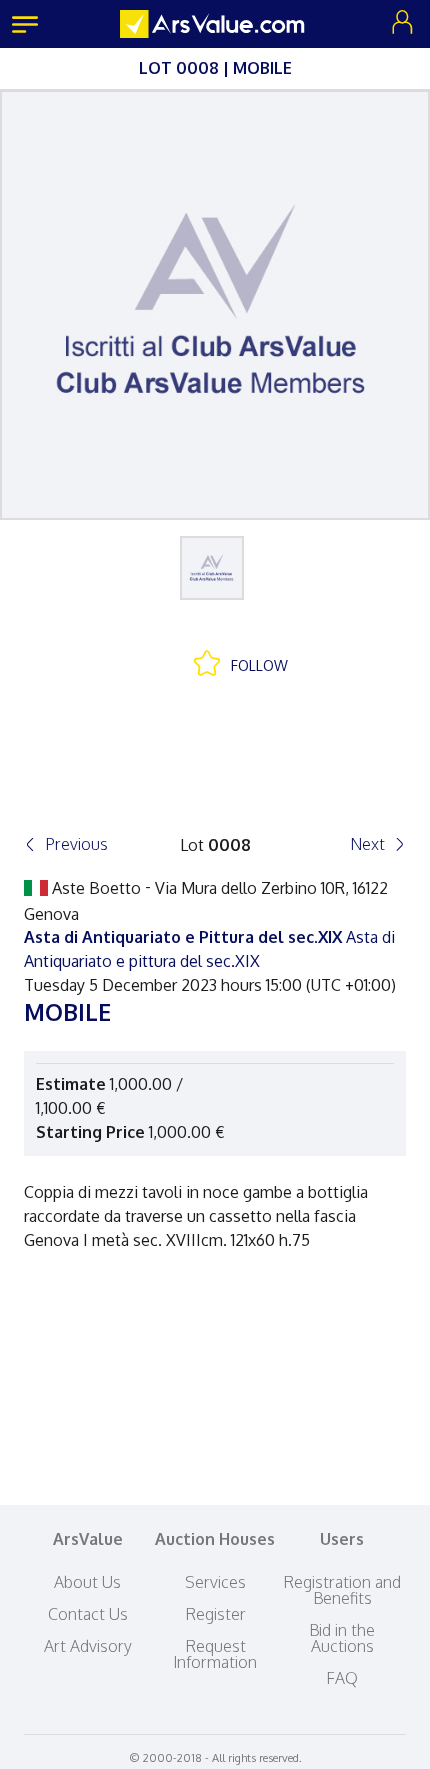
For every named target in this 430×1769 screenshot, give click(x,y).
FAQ (342, 1678)
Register (215, 1614)
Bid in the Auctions (342, 1638)
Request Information (215, 1654)
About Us (87, 1582)
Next (367, 844)
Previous (76, 844)
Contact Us (88, 1614)
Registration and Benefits (342, 1590)
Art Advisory (88, 1646)
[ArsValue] (215, 24)
